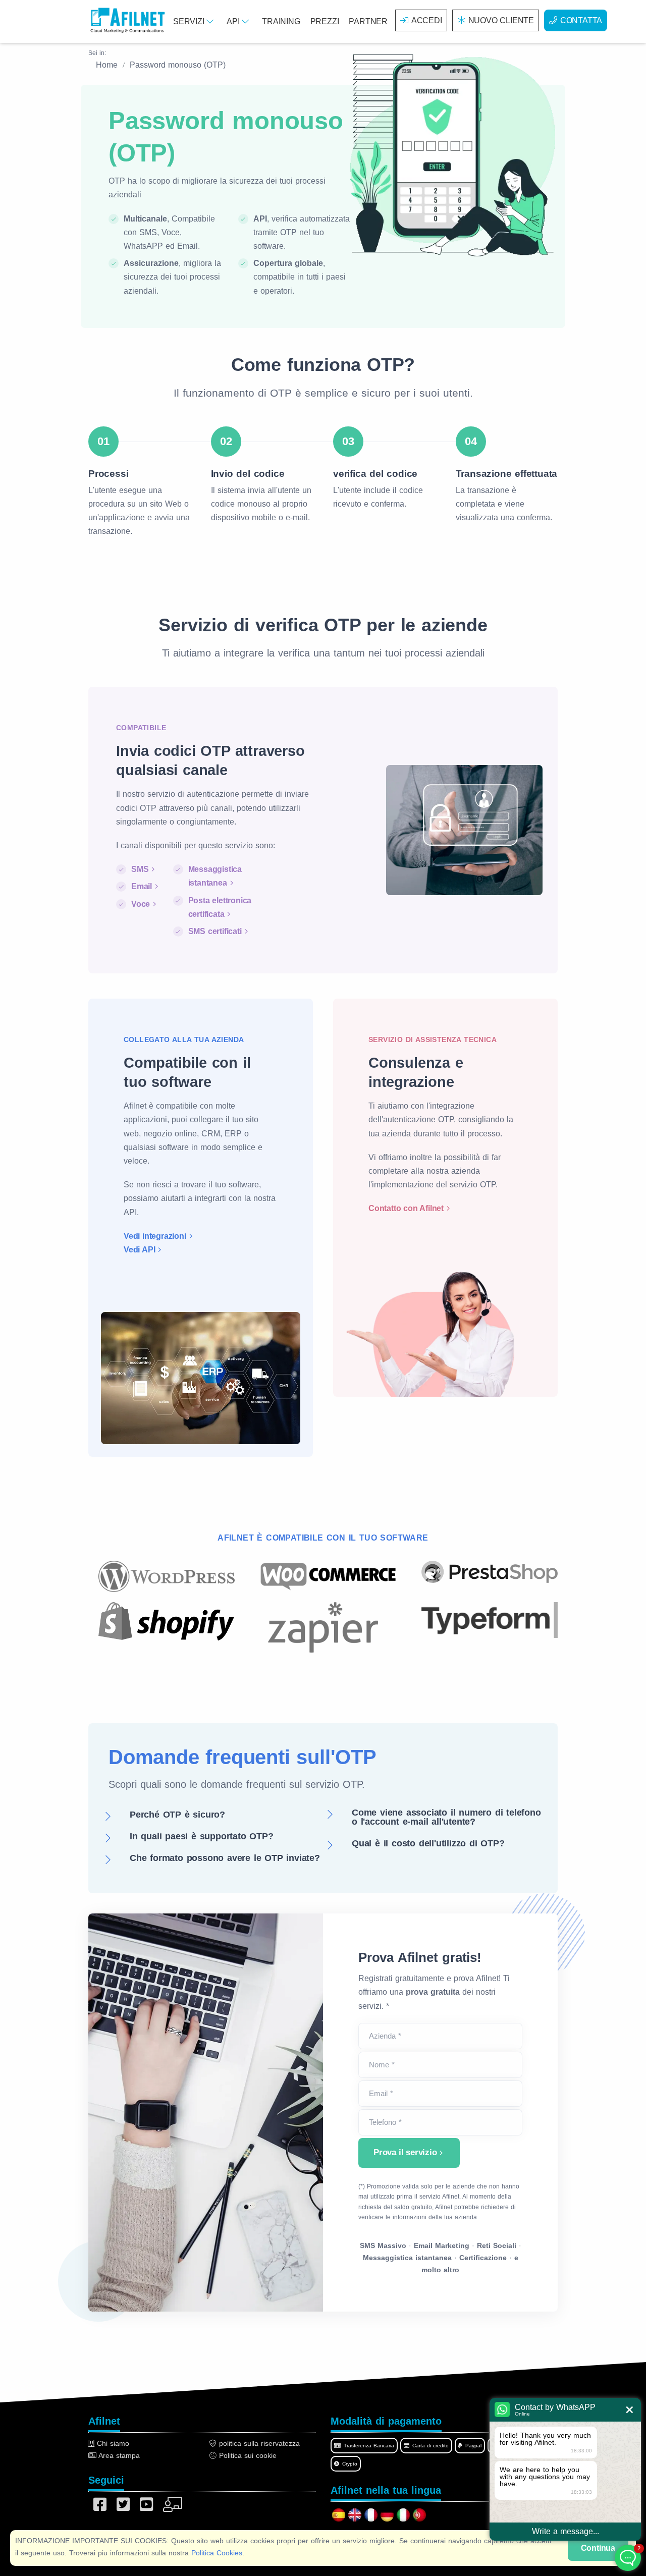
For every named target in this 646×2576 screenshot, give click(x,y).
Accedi (427, 20)
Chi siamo (112, 2443)
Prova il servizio (405, 2152)
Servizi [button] (190, 21)
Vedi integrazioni (155, 1236)
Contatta (581, 20)
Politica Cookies (217, 2553)
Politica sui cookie (247, 2455)
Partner (368, 21)
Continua (598, 2548)
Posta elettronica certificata (220, 907)
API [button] (234, 21)
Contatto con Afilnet (406, 1208)
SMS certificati (215, 931)
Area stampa (118, 2455)
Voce (141, 904)
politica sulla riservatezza (258, 2443)
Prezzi (325, 21)
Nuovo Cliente (501, 20)
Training (281, 21)
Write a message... (566, 2531)
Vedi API (139, 1250)
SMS (140, 869)
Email (142, 886)
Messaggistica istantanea (215, 876)
